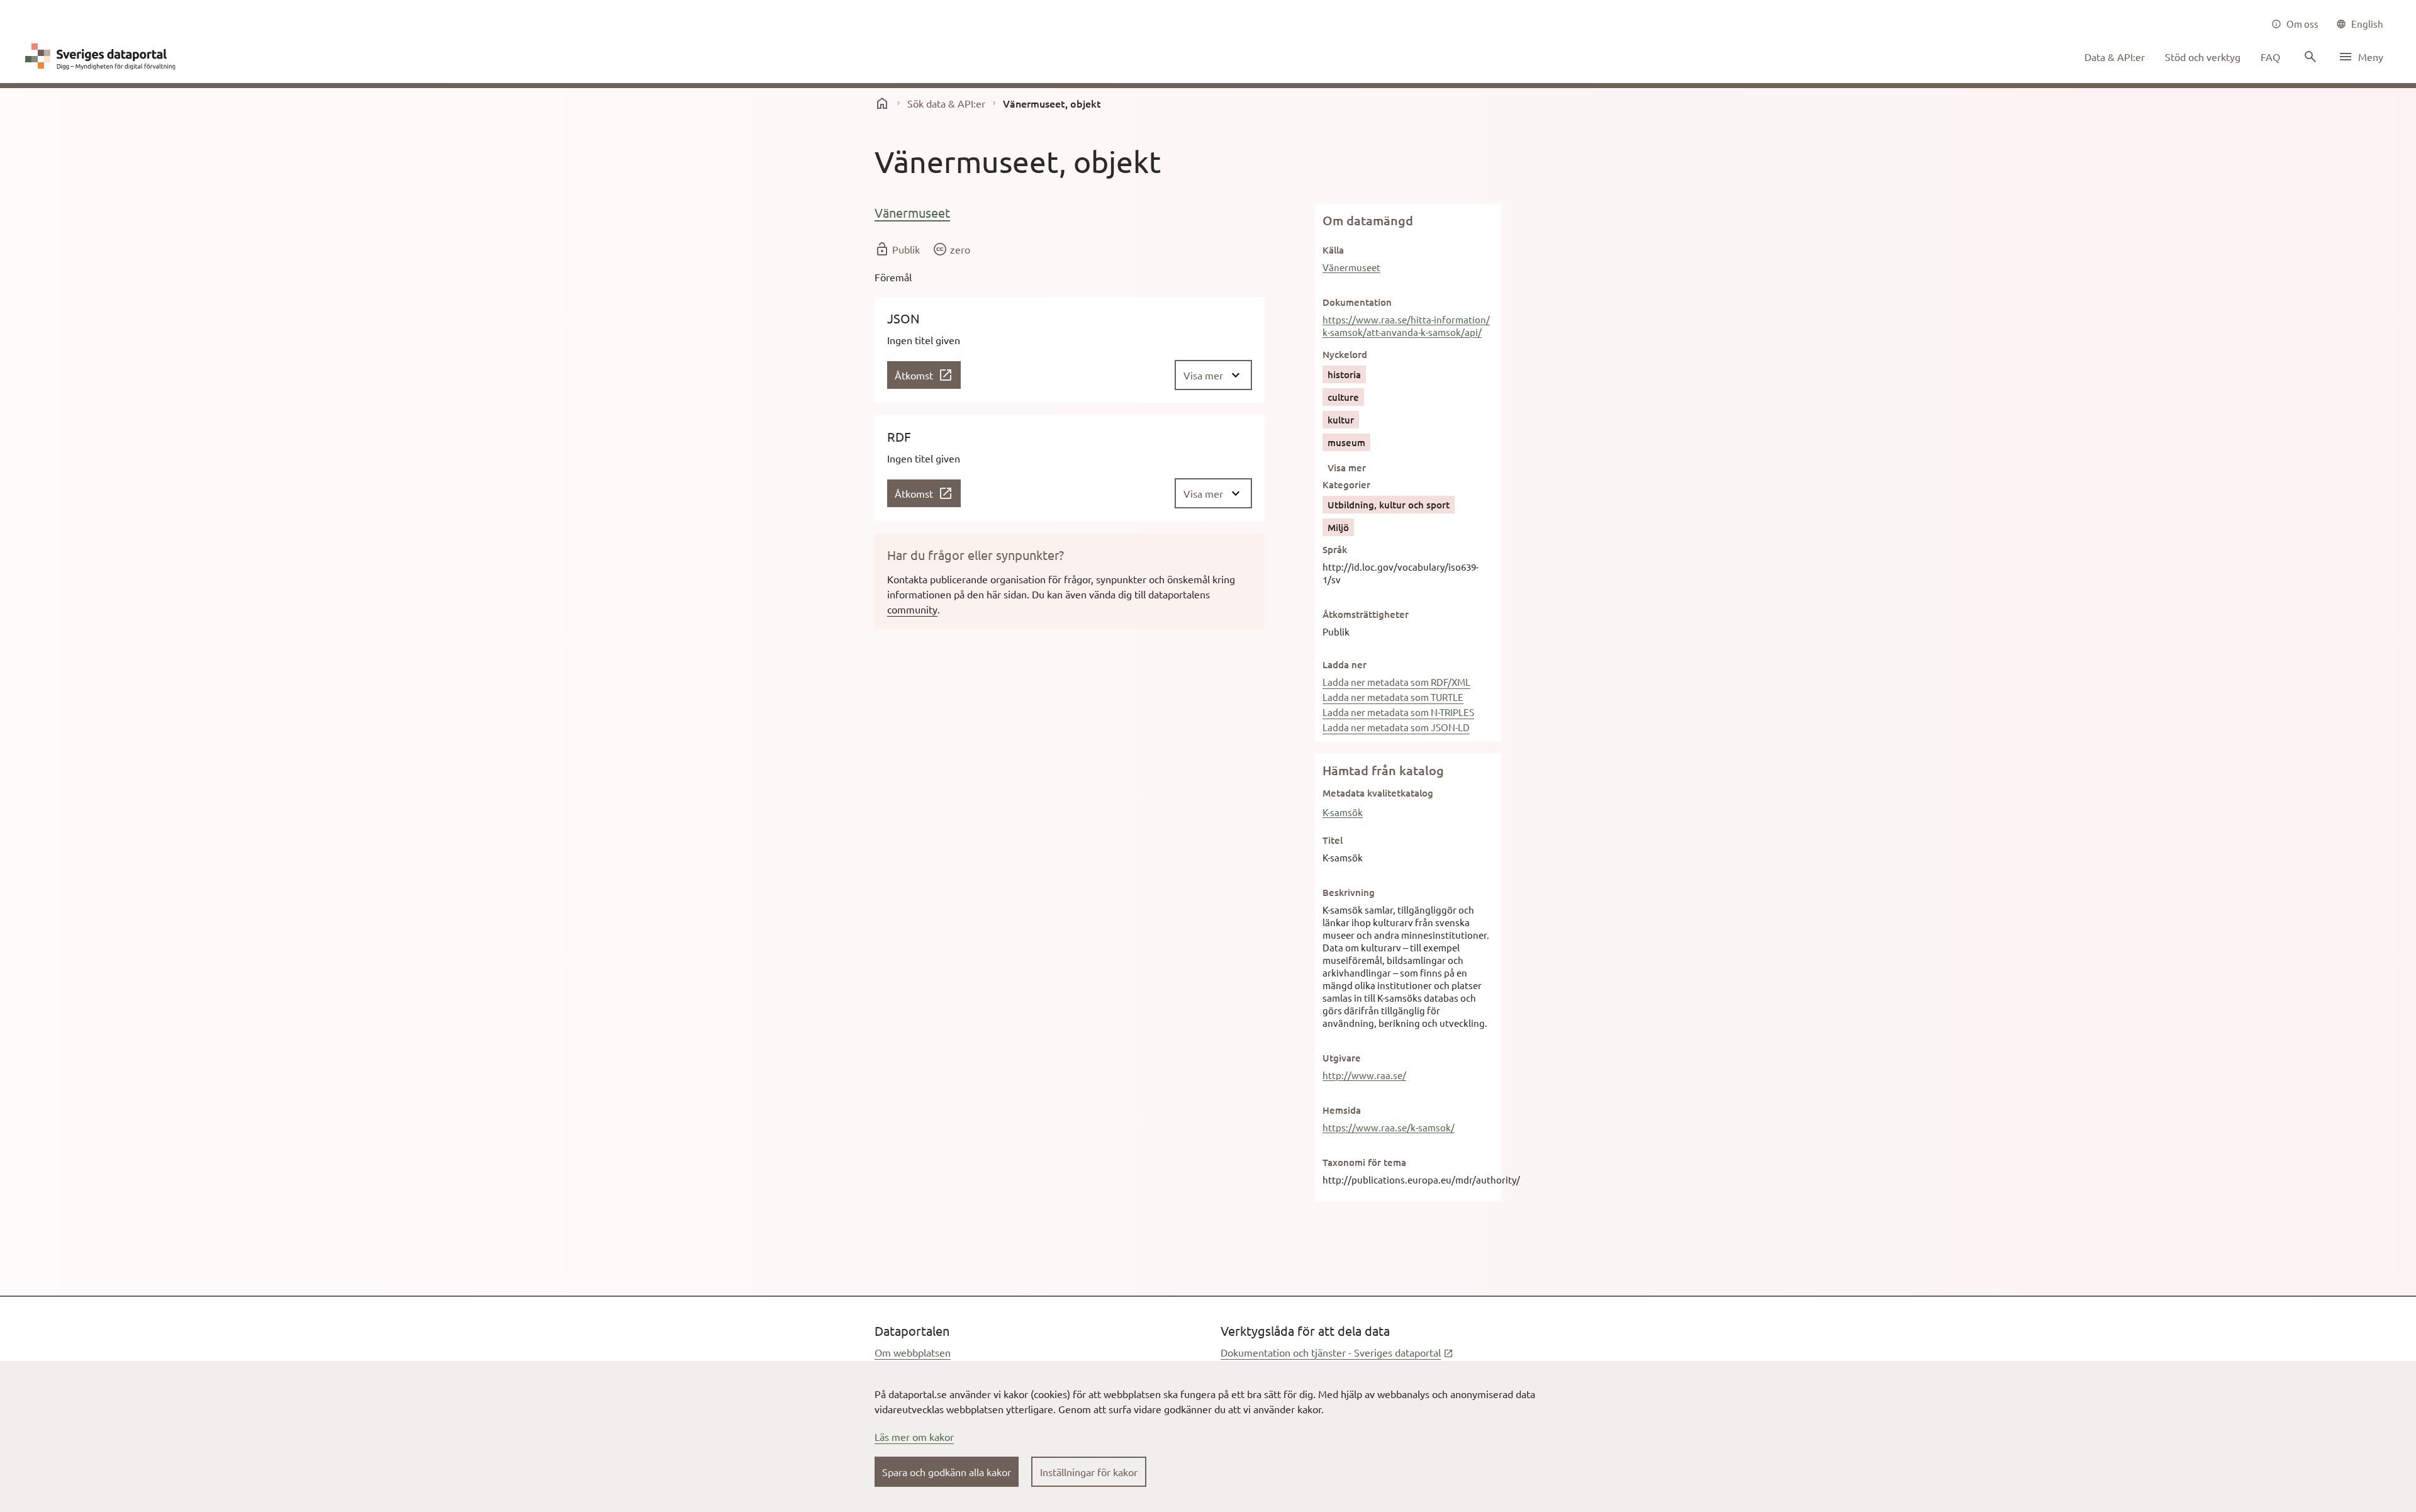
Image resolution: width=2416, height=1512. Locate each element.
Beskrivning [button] (1349, 892)
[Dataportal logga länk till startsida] (103, 57)
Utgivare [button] (1342, 1058)
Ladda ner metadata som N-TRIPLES (1398, 712)
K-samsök (1343, 812)
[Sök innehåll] (2309, 57)
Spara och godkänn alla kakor (947, 1472)
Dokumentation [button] (1357, 302)
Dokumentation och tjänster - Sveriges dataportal (1337, 1352)
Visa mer (1347, 468)
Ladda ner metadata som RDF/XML (1396, 682)
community (912, 609)
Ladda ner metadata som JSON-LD (1396, 727)
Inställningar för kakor (1089, 1472)
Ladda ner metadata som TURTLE (1393, 697)
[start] (882, 103)
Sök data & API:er (946, 103)
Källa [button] (1333, 250)
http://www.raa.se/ (1364, 1075)
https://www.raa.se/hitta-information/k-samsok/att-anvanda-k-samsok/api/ (1406, 326)
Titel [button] (1333, 840)
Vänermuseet (912, 212)
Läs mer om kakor (914, 1436)
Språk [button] (1335, 549)
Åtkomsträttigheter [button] (1366, 614)
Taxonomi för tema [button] (1364, 1162)
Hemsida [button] (1342, 1110)
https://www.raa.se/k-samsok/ (1389, 1127)
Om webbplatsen (913, 1352)
